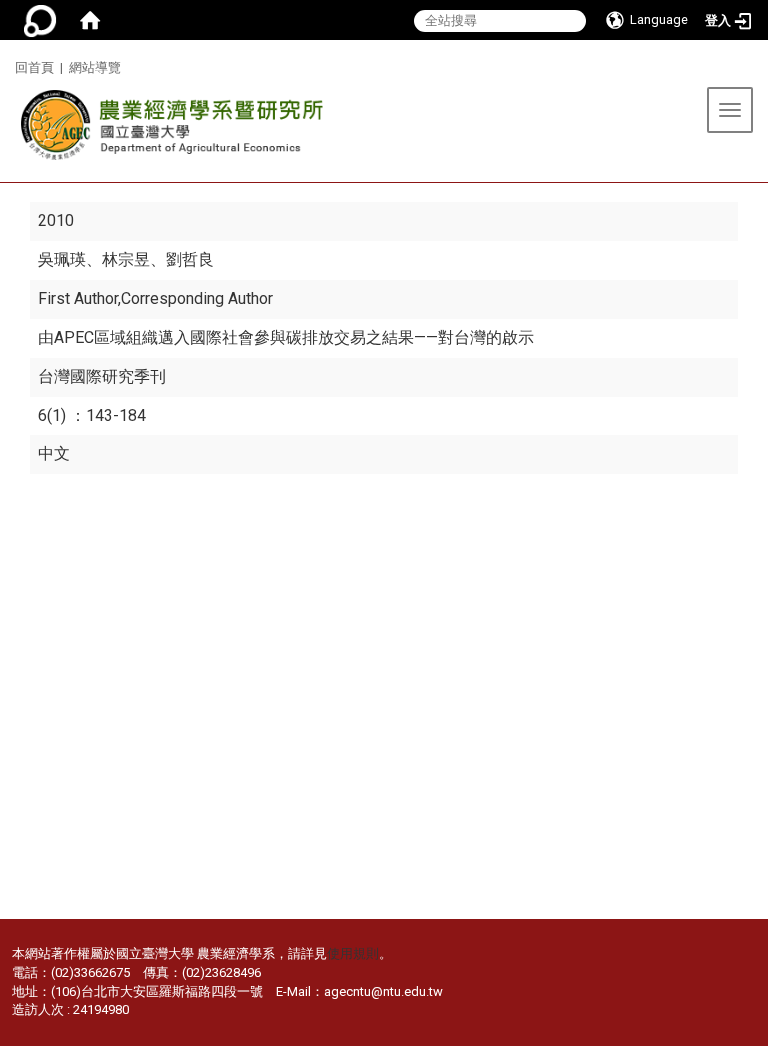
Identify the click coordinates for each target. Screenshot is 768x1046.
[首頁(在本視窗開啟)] (90, 20)
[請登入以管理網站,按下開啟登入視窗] (40, 20)
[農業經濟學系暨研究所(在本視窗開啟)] (167, 130)
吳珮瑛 (62, 259)
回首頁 (34, 67)
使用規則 (353, 953)
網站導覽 (95, 67)
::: (7, 64)
